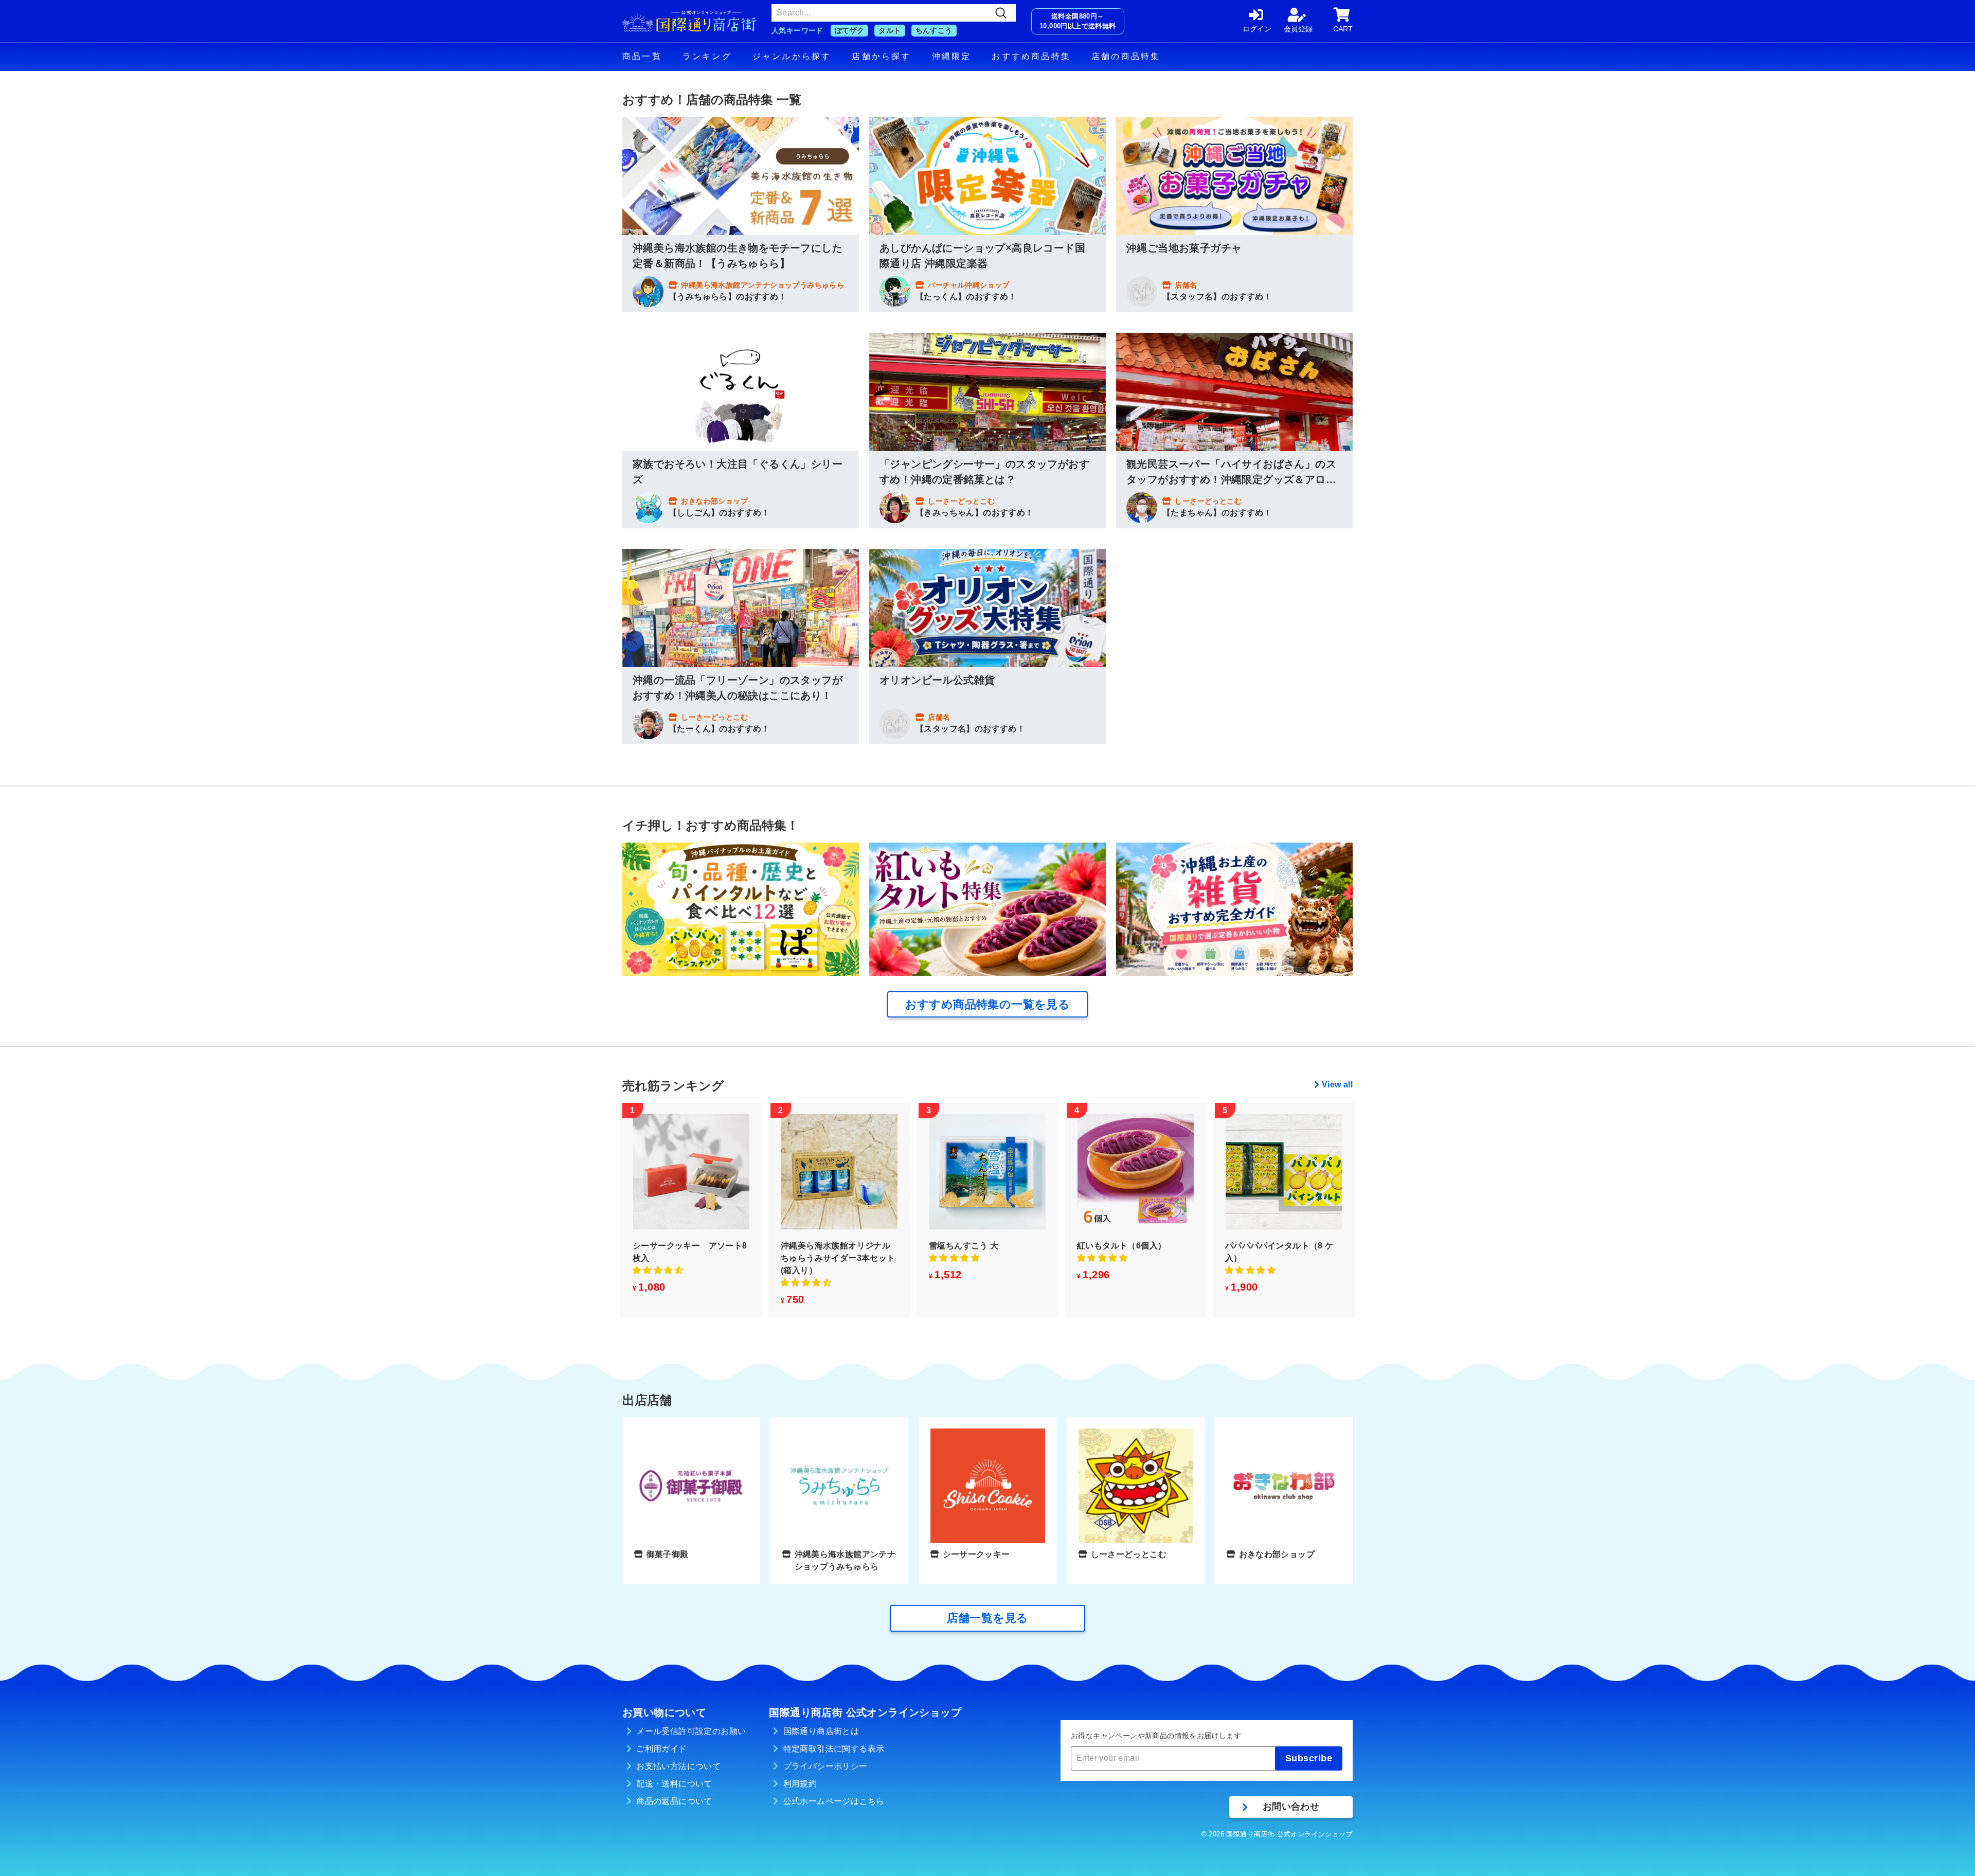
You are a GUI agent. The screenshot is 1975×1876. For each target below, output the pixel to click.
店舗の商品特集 (1126, 56)
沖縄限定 (952, 56)
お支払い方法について (678, 1766)
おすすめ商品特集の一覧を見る (988, 1004)
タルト (890, 30)
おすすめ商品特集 (1031, 56)
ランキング (707, 56)
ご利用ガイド (661, 1749)
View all (1337, 1085)
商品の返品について (674, 1801)
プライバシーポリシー (825, 1766)
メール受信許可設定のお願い (691, 1731)
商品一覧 (642, 56)
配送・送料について (674, 1784)
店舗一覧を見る (988, 1618)
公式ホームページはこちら (834, 1801)
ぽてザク (850, 30)
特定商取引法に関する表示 (834, 1749)
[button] (658, 1270)
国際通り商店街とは (821, 1731)
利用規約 (800, 1784)
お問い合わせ (1291, 1807)
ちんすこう (934, 30)
